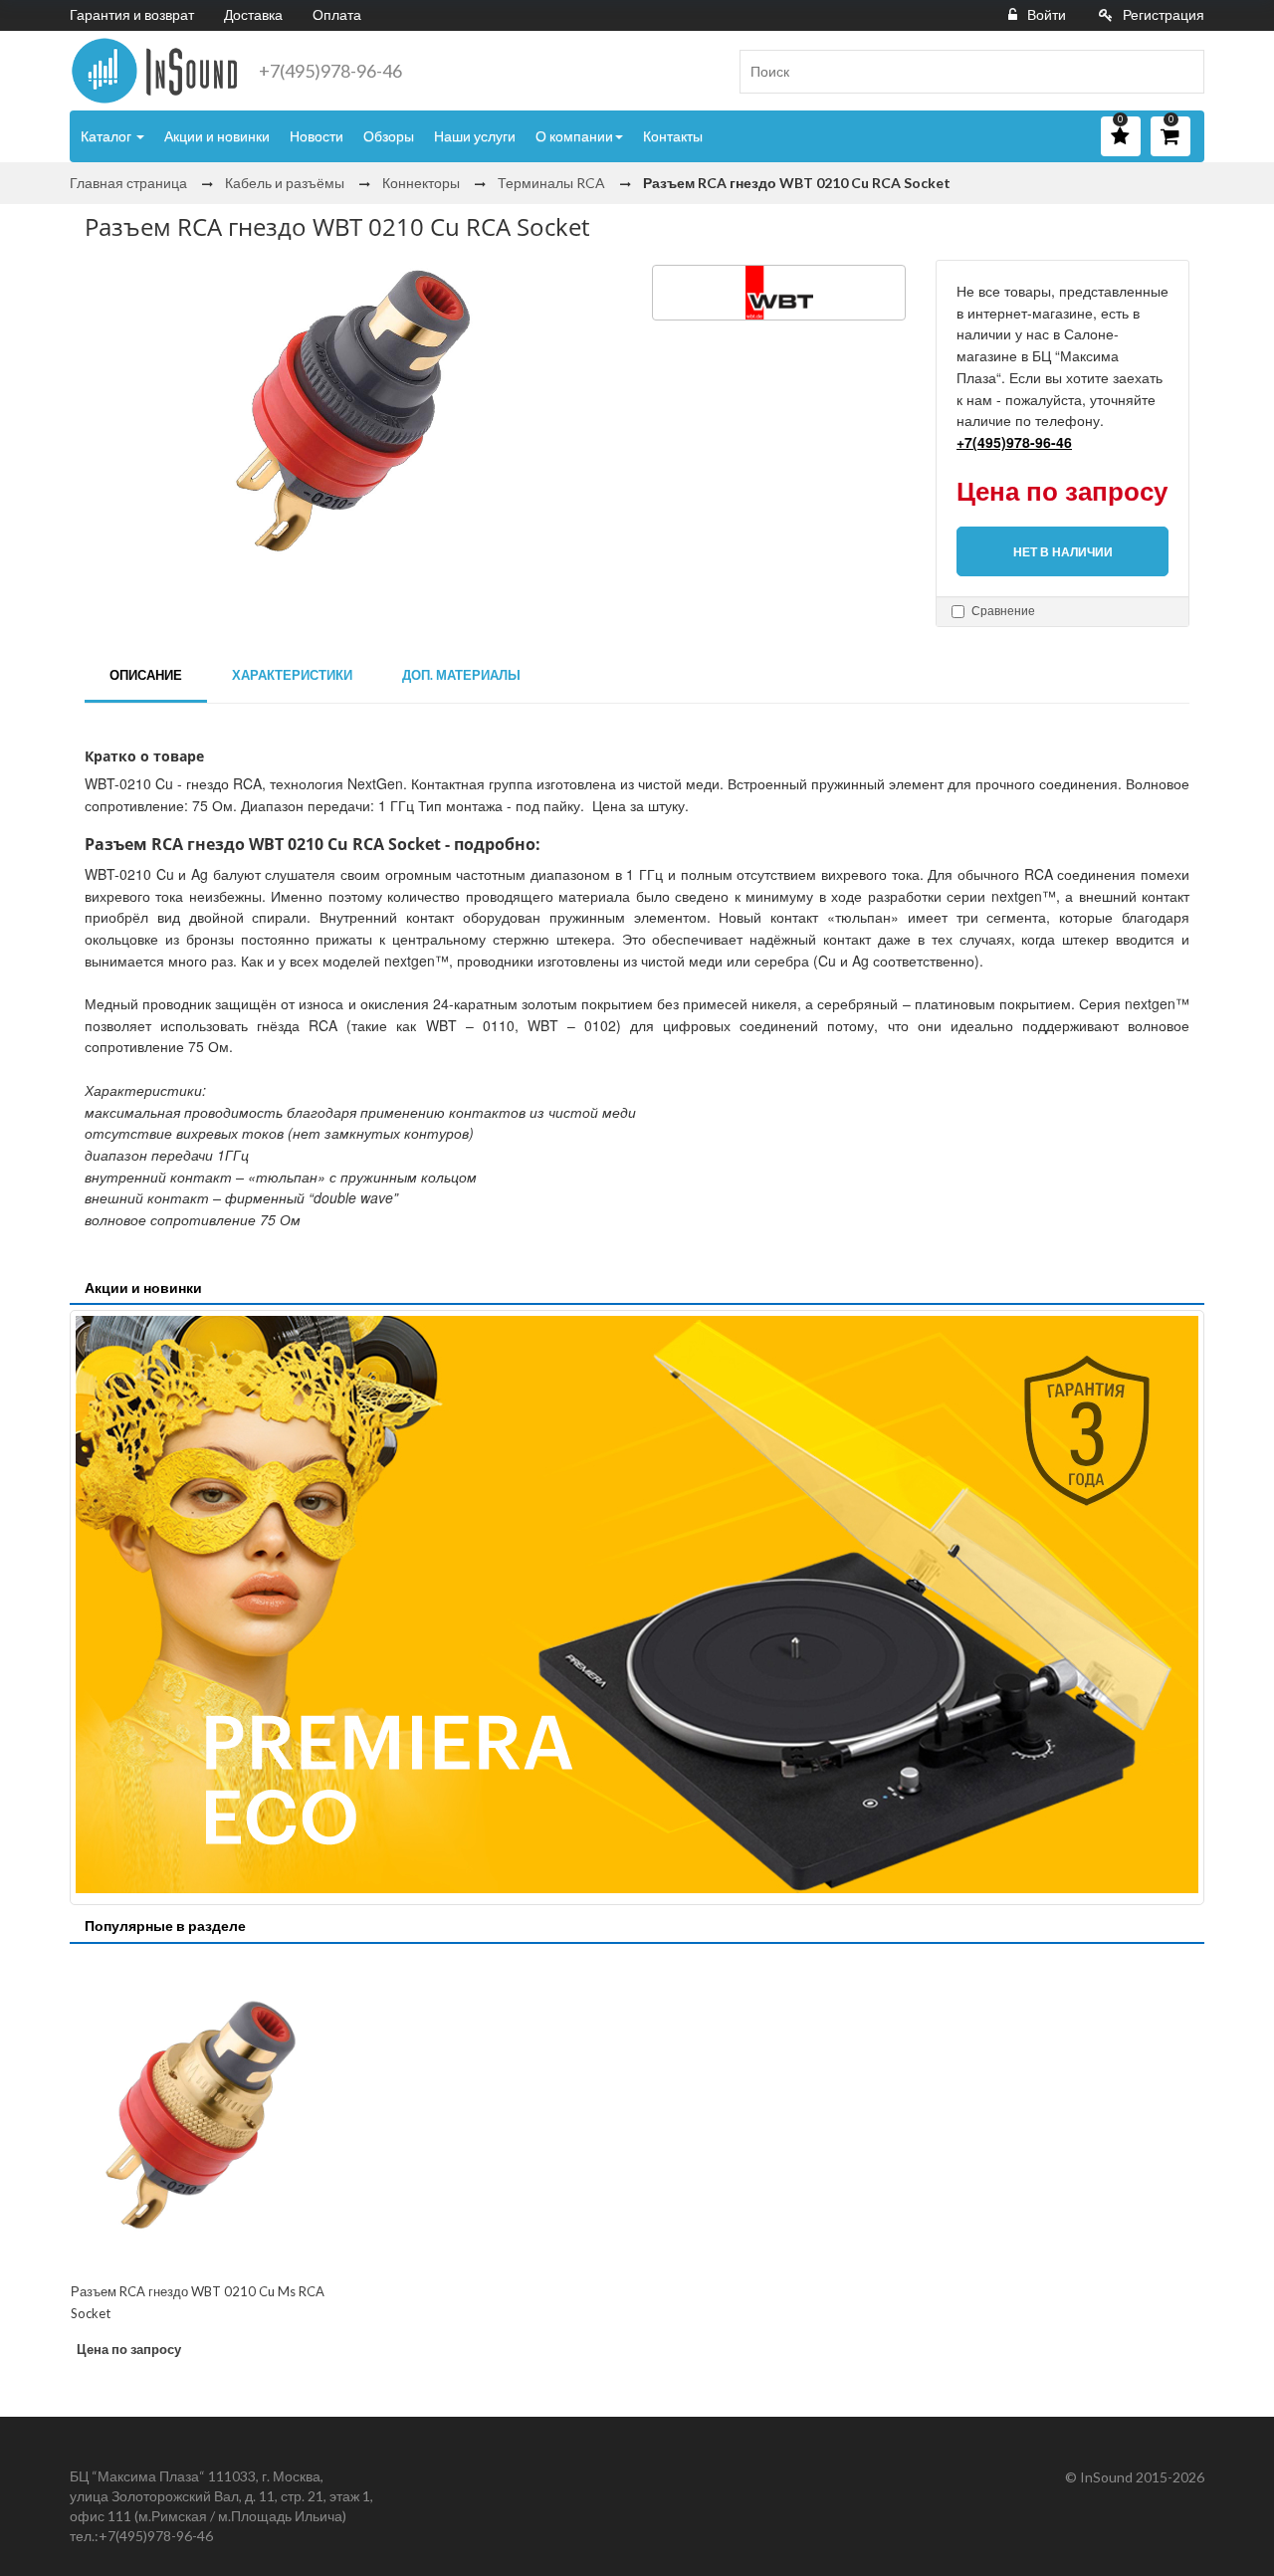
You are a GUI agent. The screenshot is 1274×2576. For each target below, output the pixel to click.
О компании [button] (574, 136)
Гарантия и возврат (132, 14)
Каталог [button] (107, 136)
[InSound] (154, 71)
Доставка (253, 14)
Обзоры (389, 136)
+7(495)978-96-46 (330, 71)
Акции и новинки (217, 136)
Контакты (673, 136)
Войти (1047, 14)
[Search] (1181, 72)
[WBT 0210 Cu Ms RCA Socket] (201, 2115)
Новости (317, 136)
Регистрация (1164, 14)
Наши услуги (475, 136)
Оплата (337, 14)
